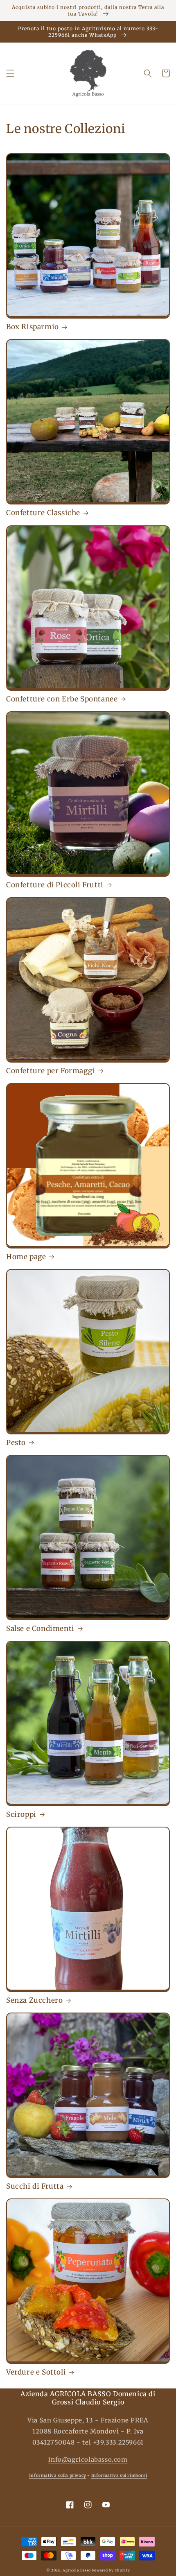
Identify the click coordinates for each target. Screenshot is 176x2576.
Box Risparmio (33, 327)
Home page (26, 1257)
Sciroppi (21, 1814)
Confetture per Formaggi (51, 1071)
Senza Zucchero (34, 2000)
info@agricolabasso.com (88, 2460)
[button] (10, 73)
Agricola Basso (77, 2570)
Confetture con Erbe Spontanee (62, 699)
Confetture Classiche (43, 513)
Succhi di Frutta (35, 2186)
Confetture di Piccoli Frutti (55, 885)
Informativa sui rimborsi (119, 2475)
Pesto (16, 1443)
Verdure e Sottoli (36, 2372)
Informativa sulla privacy (58, 2475)
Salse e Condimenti (40, 1628)
